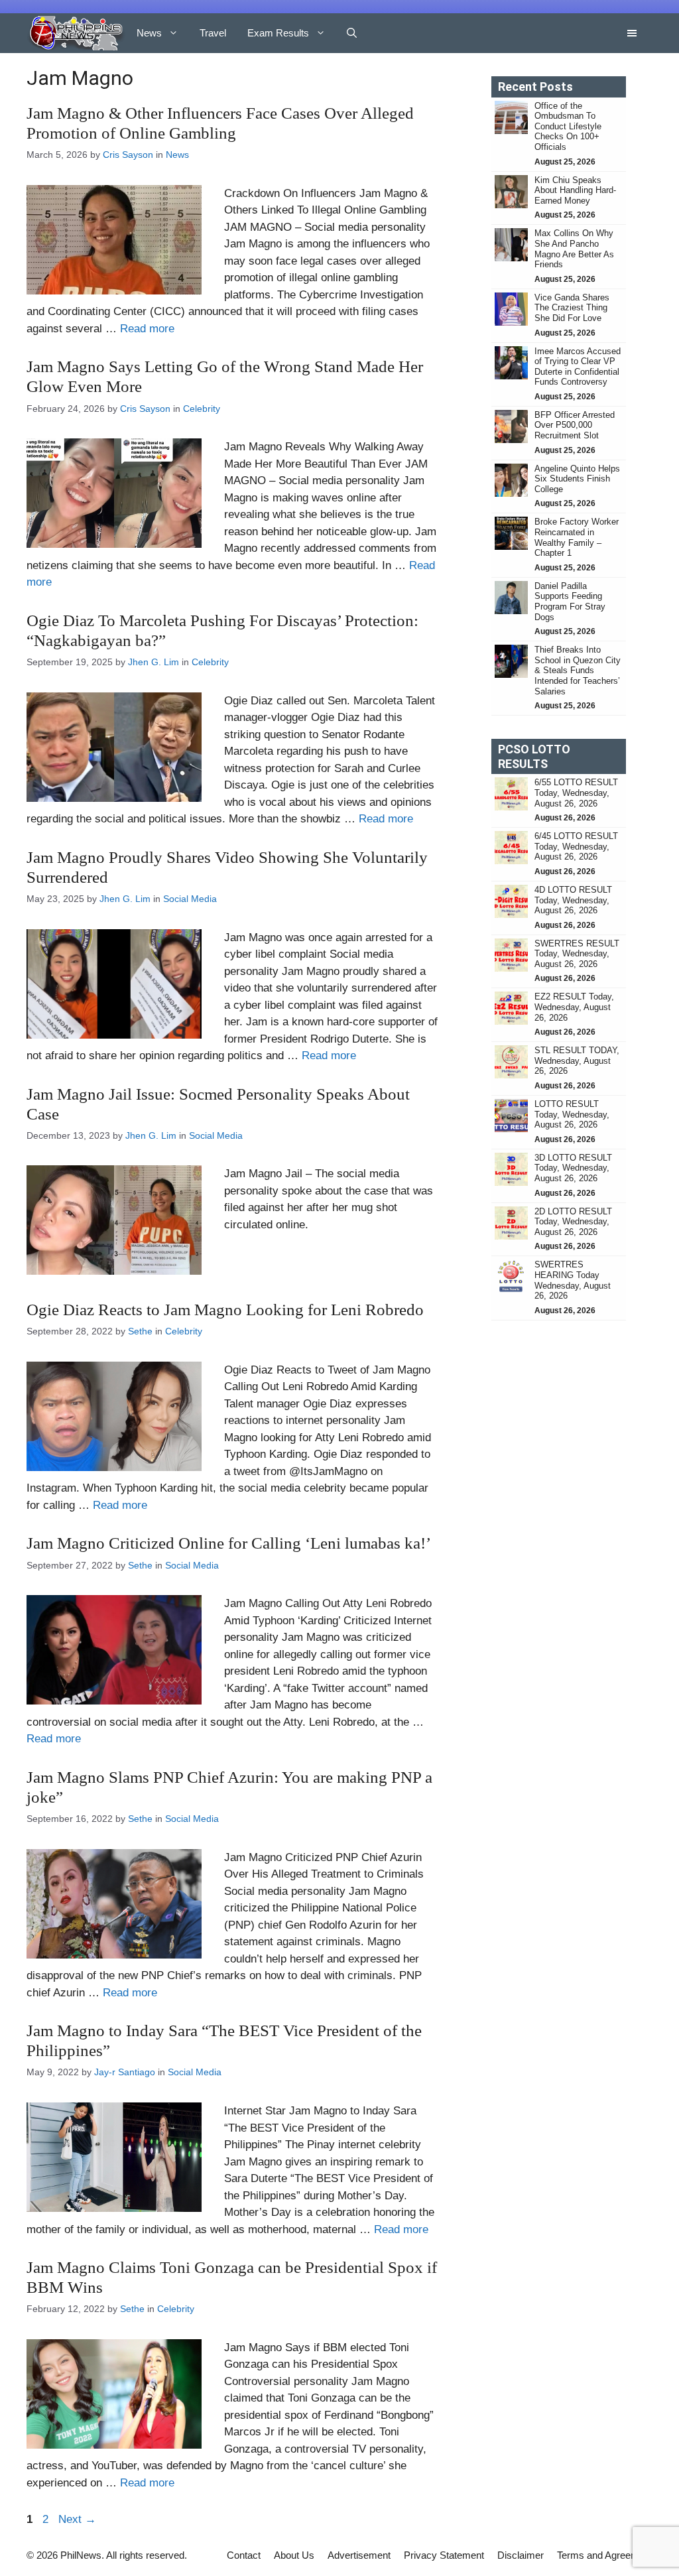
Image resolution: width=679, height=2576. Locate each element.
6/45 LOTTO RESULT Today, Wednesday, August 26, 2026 (576, 846)
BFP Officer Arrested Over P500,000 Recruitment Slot (575, 425)
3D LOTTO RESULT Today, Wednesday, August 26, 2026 (573, 1168)
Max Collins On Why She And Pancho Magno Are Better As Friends (574, 249)
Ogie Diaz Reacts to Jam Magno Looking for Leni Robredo (225, 1310)
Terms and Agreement (605, 2555)
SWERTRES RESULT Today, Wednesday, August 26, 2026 (577, 954)
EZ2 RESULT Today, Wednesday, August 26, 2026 (574, 1007)
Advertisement (359, 2555)
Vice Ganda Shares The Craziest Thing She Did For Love (572, 308)
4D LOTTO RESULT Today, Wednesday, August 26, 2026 (573, 900)
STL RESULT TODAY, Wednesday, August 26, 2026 (577, 1061)
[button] (352, 33)
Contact (244, 2555)
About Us (294, 2555)
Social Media (190, 899)
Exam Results (278, 33)
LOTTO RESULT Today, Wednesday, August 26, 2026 (572, 1114)
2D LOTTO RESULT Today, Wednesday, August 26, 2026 (573, 1222)
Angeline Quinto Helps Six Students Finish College (577, 479)
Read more (147, 329)
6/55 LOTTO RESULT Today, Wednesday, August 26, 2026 (576, 793)
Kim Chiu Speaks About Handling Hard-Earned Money (575, 190)
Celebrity (202, 409)
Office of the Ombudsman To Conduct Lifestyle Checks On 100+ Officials (568, 126)
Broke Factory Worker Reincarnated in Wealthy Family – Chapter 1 (577, 537)
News (149, 33)
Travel (213, 33)
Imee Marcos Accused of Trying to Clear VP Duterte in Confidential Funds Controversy (578, 367)
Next (77, 2519)
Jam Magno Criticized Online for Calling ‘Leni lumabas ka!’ (229, 1543)
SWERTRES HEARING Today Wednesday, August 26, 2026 (573, 1280)
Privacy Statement (444, 2555)
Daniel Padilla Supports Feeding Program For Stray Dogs (570, 602)
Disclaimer (521, 2555)
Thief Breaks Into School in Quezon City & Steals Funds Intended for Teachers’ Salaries (578, 670)
